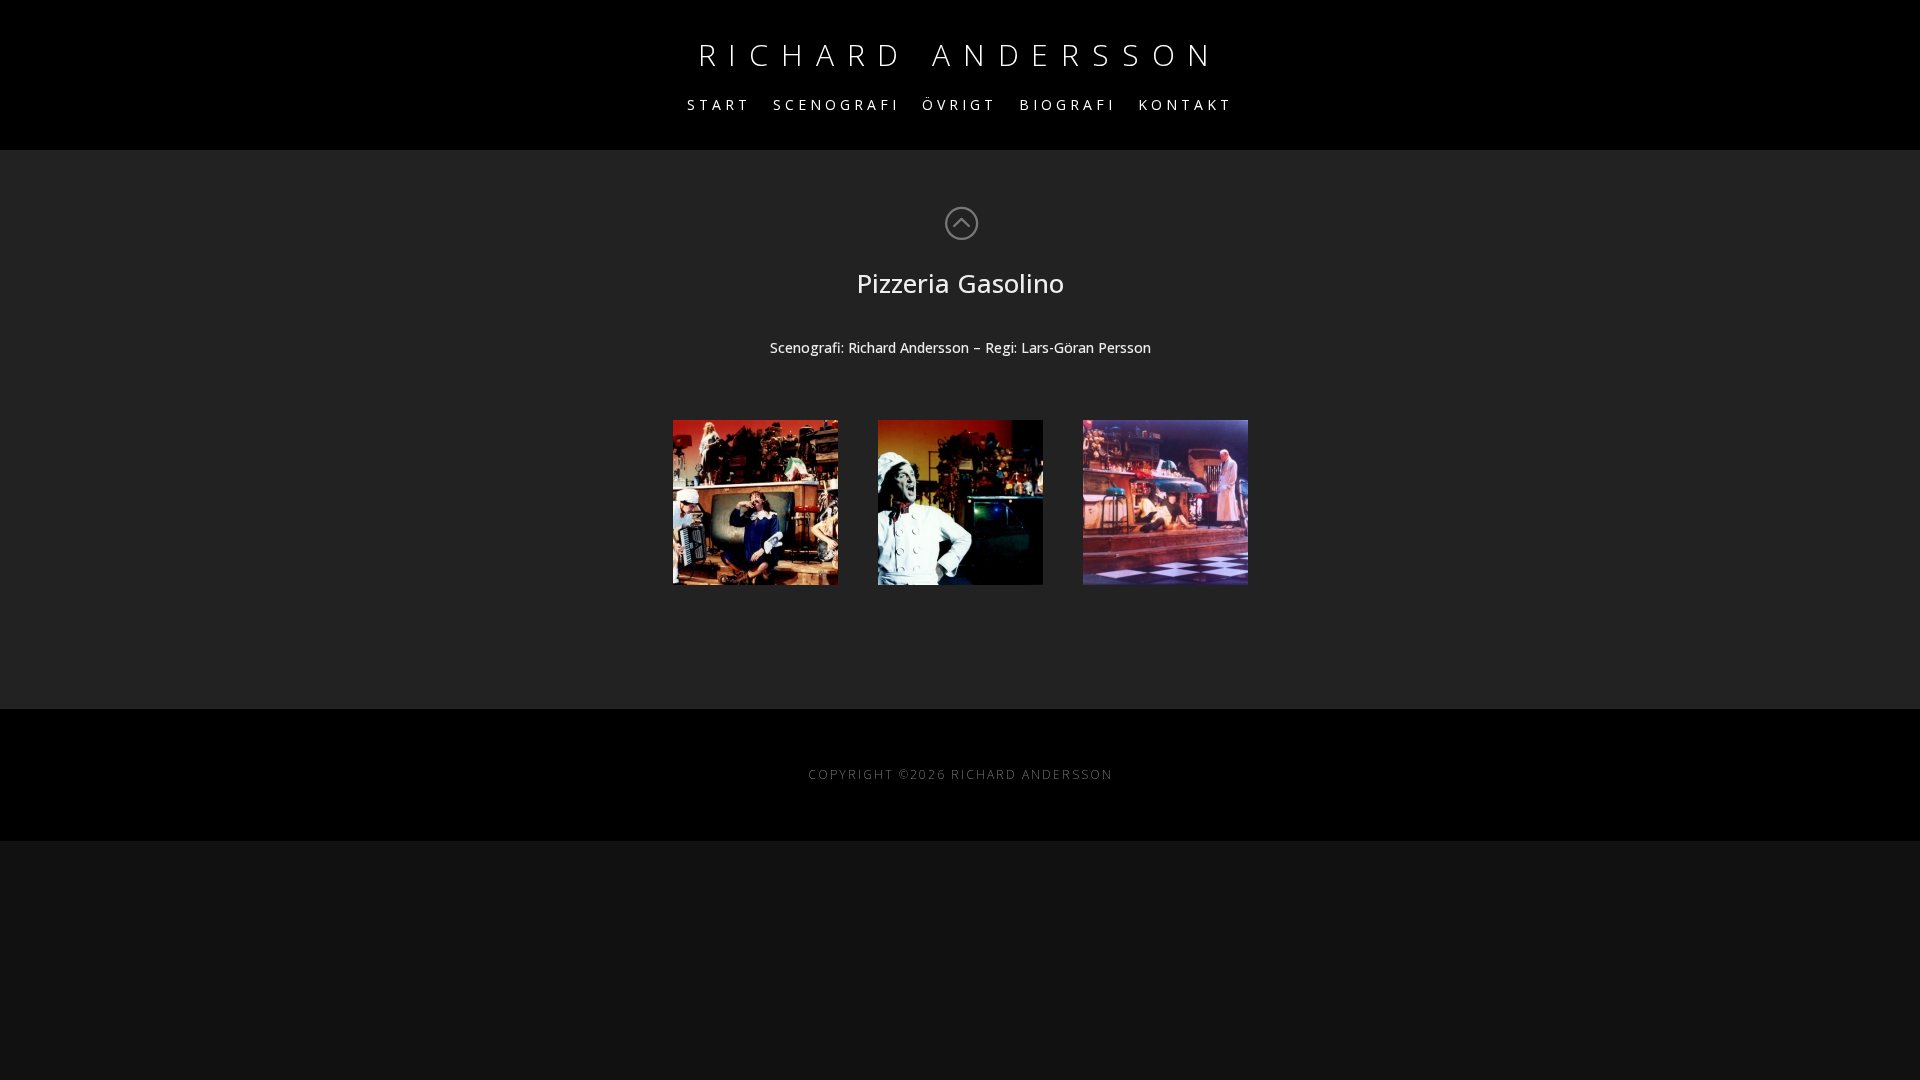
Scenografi (836, 106)
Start (719, 106)
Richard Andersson (960, 54)
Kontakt (1185, 106)
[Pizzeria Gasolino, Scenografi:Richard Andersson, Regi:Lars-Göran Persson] (755, 502)
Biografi (1067, 106)
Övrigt (959, 106)
